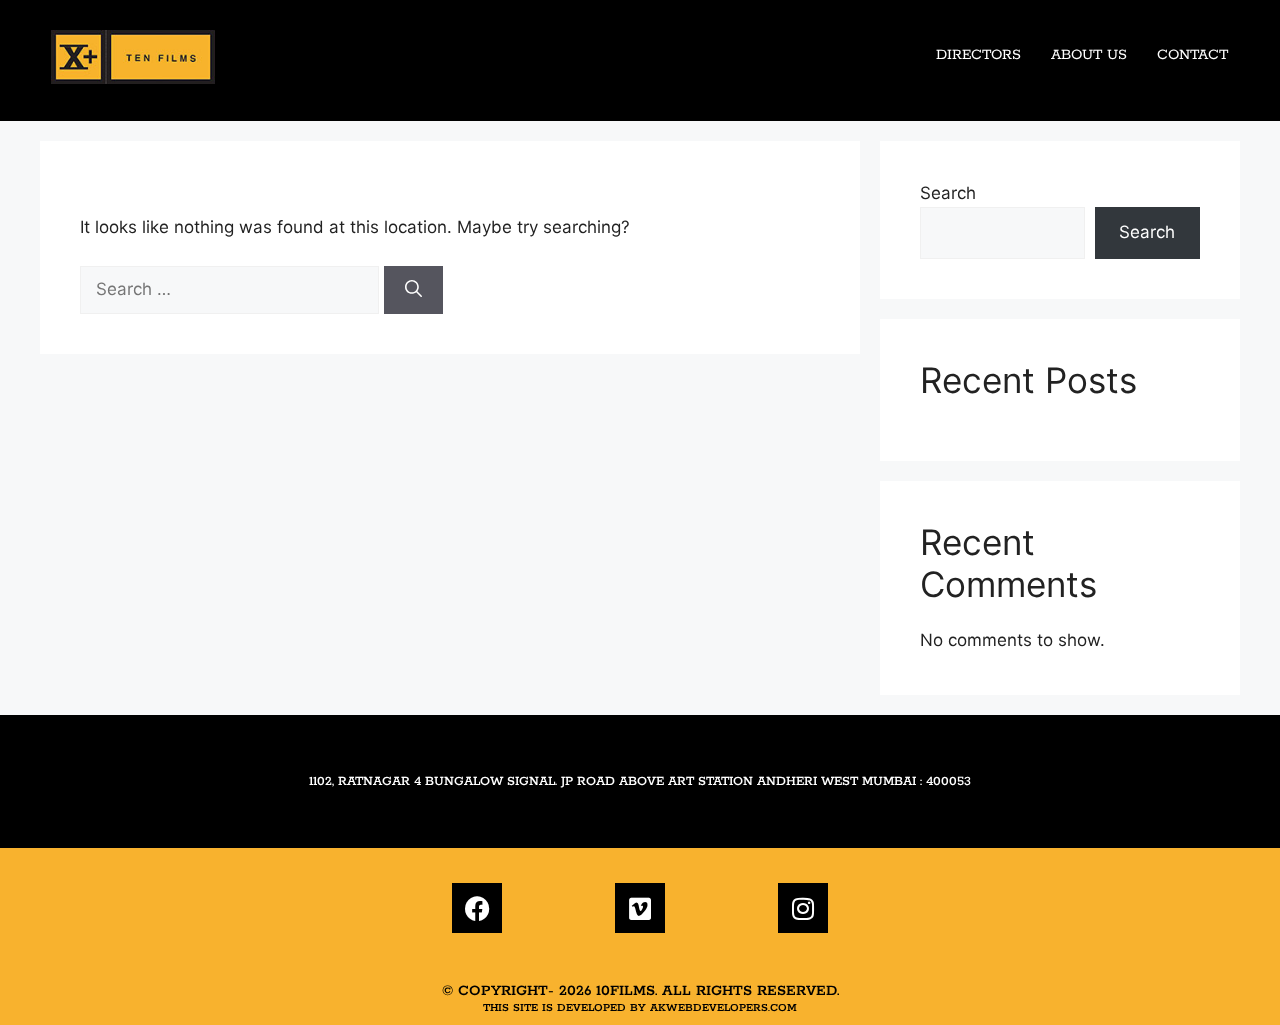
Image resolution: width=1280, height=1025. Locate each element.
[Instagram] (803, 908)
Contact (1192, 55)
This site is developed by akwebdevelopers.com (640, 1008)
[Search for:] (232, 289)
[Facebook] (477, 908)
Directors (978, 55)
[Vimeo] (640, 908)
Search (948, 193)
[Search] (413, 290)
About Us (1089, 55)
